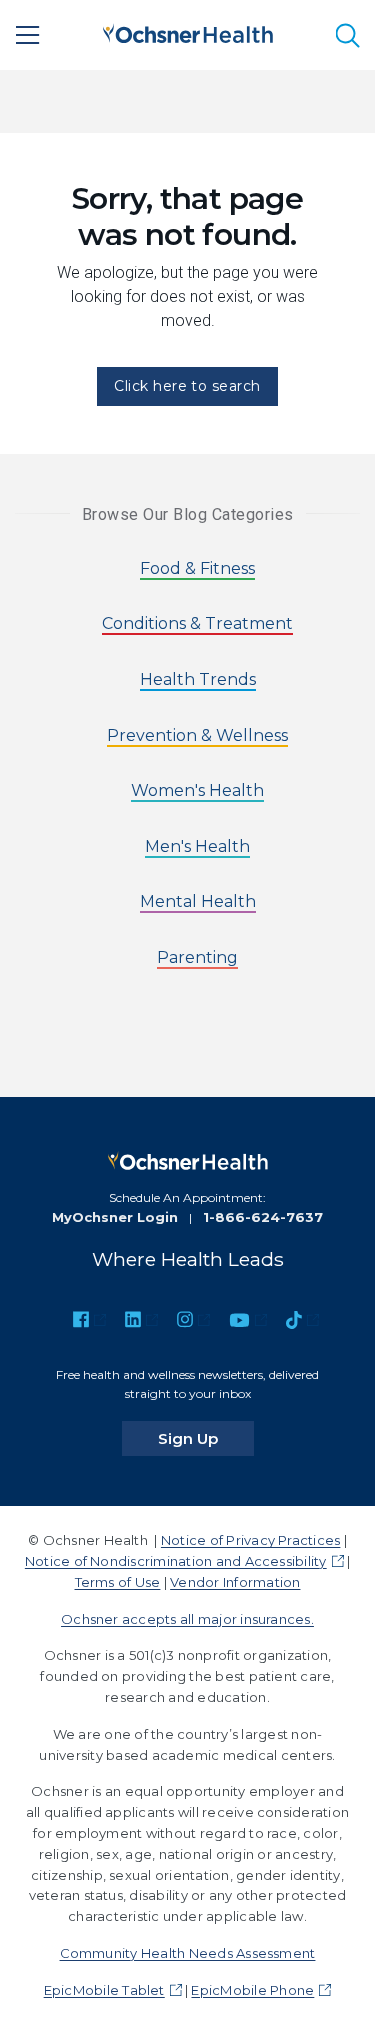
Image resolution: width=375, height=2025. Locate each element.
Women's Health (197, 790)
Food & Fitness (197, 568)
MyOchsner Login (115, 1217)
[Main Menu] (28, 35)
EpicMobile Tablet (104, 1990)
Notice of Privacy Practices (250, 1540)
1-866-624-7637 (263, 1217)
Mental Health (198, 901)
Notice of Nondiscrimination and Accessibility (176, 1561)
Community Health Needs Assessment (188, 1953)
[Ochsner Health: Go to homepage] (188, 31)
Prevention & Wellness (197, 735)
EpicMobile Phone (252, 1990)
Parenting (197, 957)
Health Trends (198, 679)
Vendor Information (235, 1582)
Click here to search (187, 386)
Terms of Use (118, 1582)
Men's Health (197, 846)
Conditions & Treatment (197, 623)
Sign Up (206, 1438)
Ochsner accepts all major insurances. (187, 1619)
